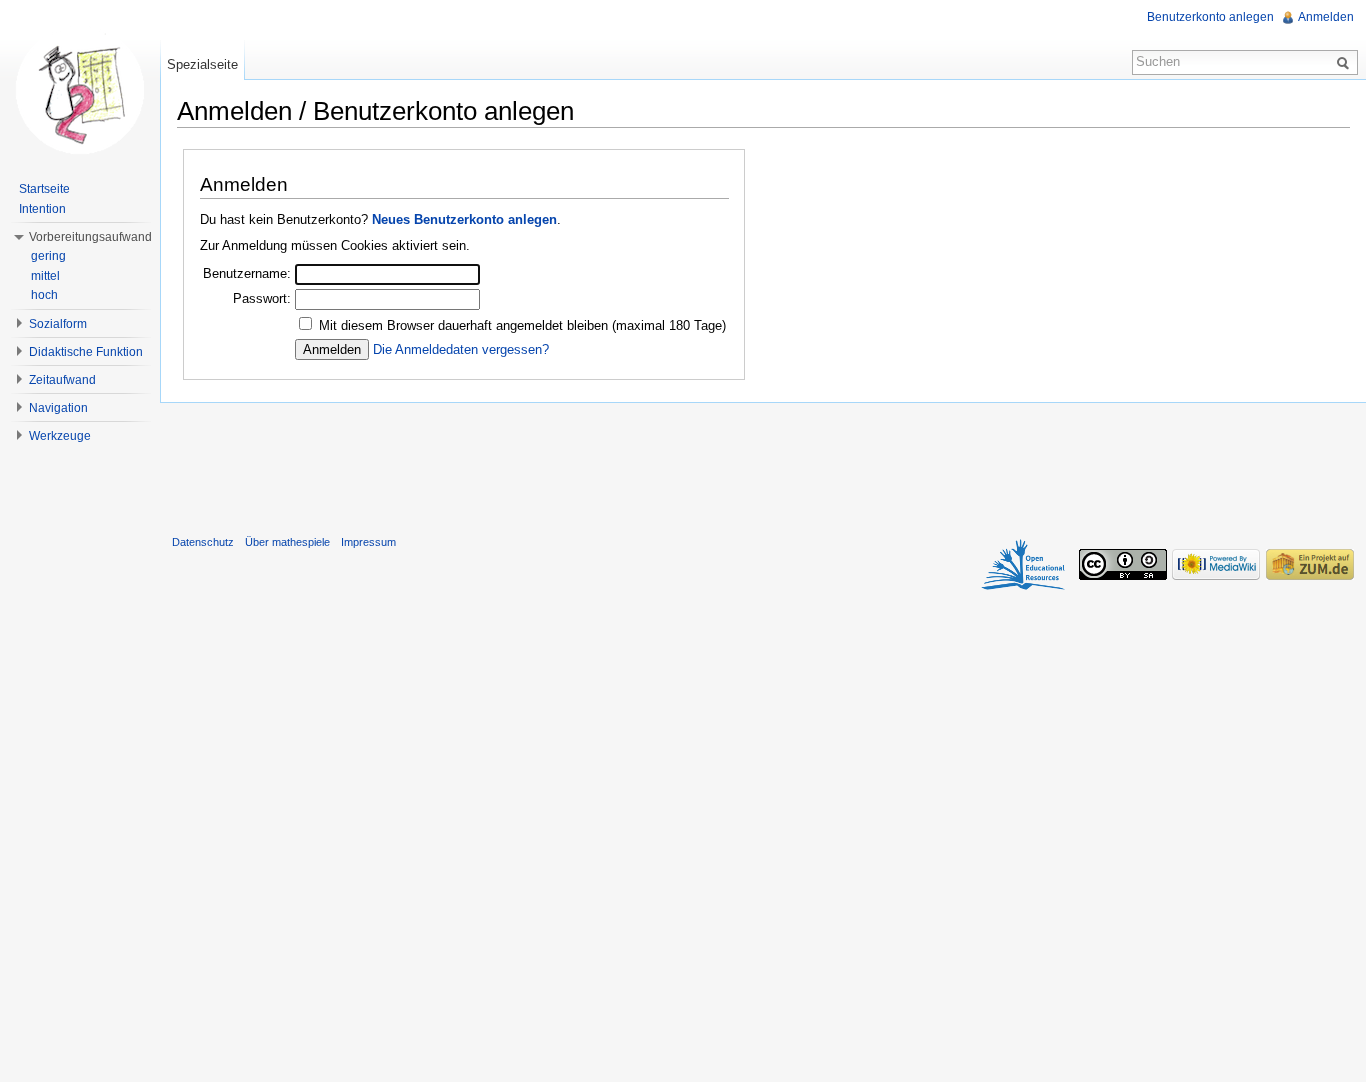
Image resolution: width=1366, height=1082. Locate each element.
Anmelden (1326, 17)
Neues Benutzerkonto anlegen (464, 219)
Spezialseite (202, 64)
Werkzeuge (60, 436)
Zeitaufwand (62, 380)
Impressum (368, 542)
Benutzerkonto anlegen (1210, 17)
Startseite (44, 189)
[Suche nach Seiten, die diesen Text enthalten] (1346, 62)
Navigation (58, 408)
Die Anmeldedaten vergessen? (461, 349)
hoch (44, 295)
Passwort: (262, 298)
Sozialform (58, 324)
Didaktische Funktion (86, 352)
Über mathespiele (287, 542)
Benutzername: (247, 273)
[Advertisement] (763, 464)
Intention (42, 209)
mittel (45, 276)
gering (48, 256)
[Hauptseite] (80, 90)
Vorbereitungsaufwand (90, 237)
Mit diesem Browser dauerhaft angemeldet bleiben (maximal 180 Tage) (522, 325)
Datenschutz (203, 542)
